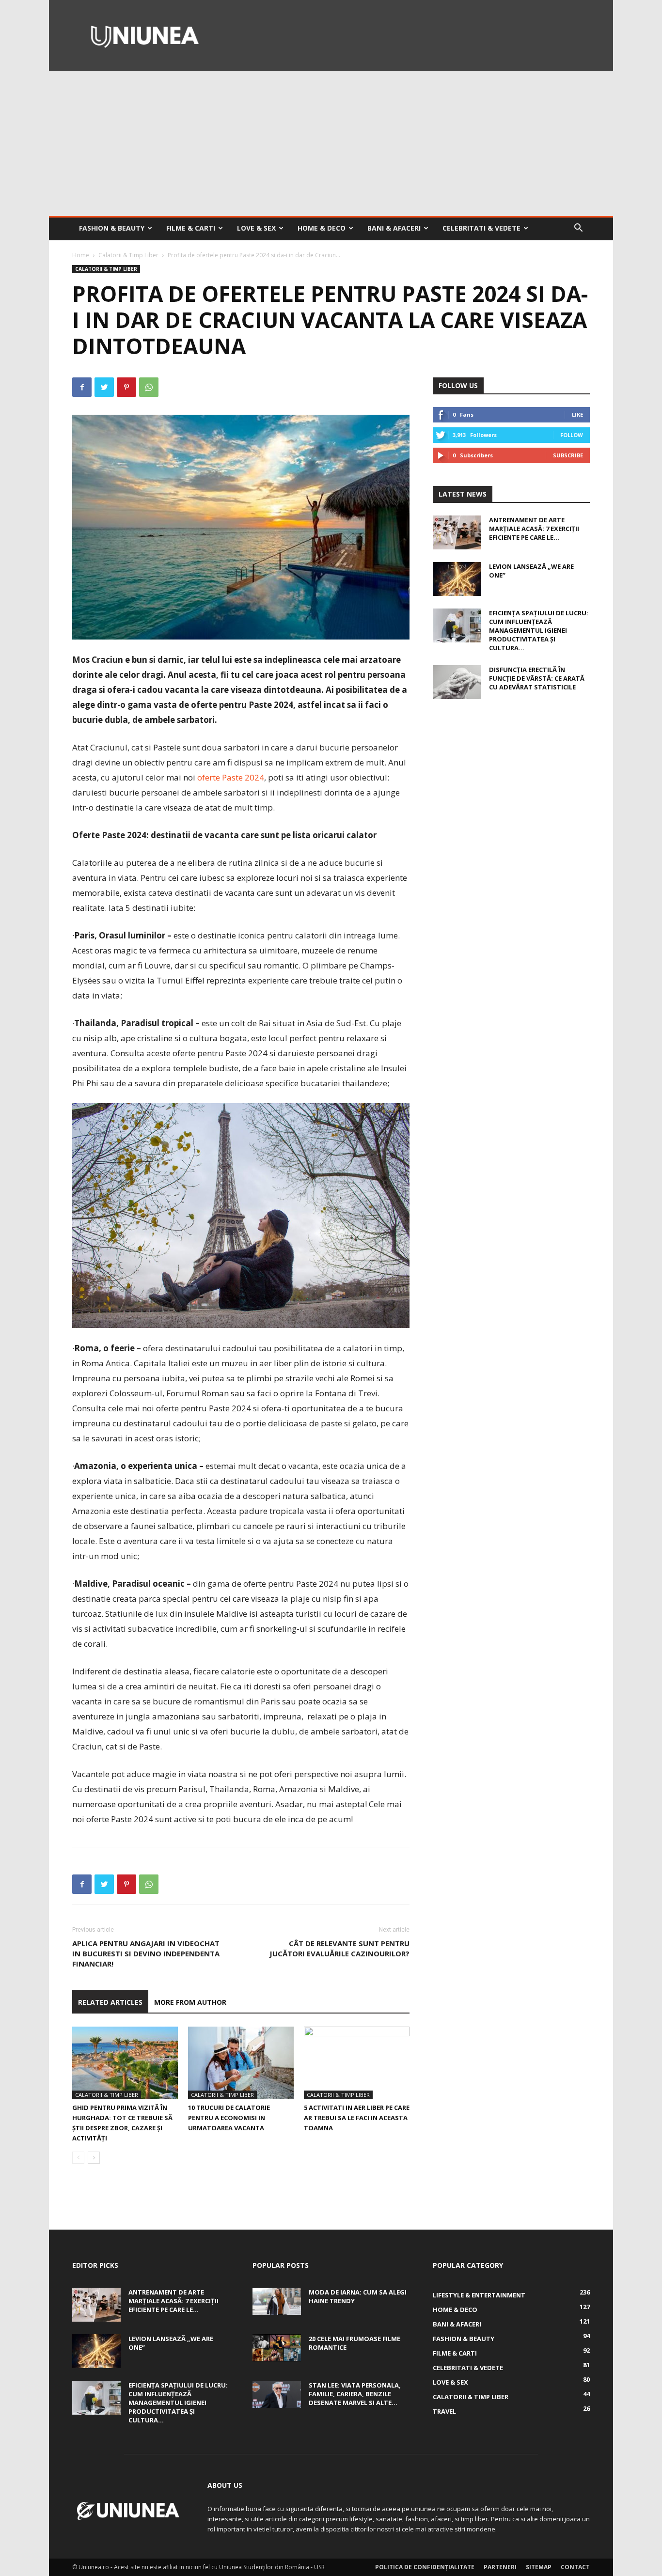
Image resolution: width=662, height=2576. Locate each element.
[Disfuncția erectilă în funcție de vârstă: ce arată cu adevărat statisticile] (457, 682)
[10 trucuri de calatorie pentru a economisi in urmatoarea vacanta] (241, 2063)
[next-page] (94, 2158)
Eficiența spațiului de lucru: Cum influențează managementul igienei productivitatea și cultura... (539, 630)
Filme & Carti (191, 228)
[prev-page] (78, 2158)
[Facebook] (82, 387)
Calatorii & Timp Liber (128, 255)
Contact (575, 2567)
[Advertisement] (331, 143)
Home (81, 255)
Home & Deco (322, 228)
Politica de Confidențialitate (425, 2567)
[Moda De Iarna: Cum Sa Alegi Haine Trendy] (277, 2301)
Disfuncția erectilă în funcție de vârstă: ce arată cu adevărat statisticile (537, 678)
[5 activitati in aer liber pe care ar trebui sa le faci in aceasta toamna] (357, 2063)
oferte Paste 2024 (231, 777)
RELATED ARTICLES (110, 2002)
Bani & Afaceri (394, 228)
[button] (578, 229)
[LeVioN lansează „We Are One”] (457, 579)
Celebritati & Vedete (481, 228)
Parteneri (500, 2567)
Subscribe (568, 455)
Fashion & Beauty (112, 228)
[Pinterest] (126, 387)
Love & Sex (256, 228)
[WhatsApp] (149, 387)
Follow (572, 435)
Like (577, 414)
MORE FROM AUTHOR (190, 2002)
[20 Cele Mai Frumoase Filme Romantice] (277, 2348)
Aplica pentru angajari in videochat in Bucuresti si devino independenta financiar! (146, 1953)
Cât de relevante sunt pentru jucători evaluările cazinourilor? (339, 1948)
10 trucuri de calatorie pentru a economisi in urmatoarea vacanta (229, 2118)
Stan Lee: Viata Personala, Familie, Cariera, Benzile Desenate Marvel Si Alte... (355, 2394)
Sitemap (539, 2567)
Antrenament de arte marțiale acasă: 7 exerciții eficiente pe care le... (534, 529)
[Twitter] (104, 387)
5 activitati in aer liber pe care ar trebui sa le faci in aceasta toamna (357, 2118)
